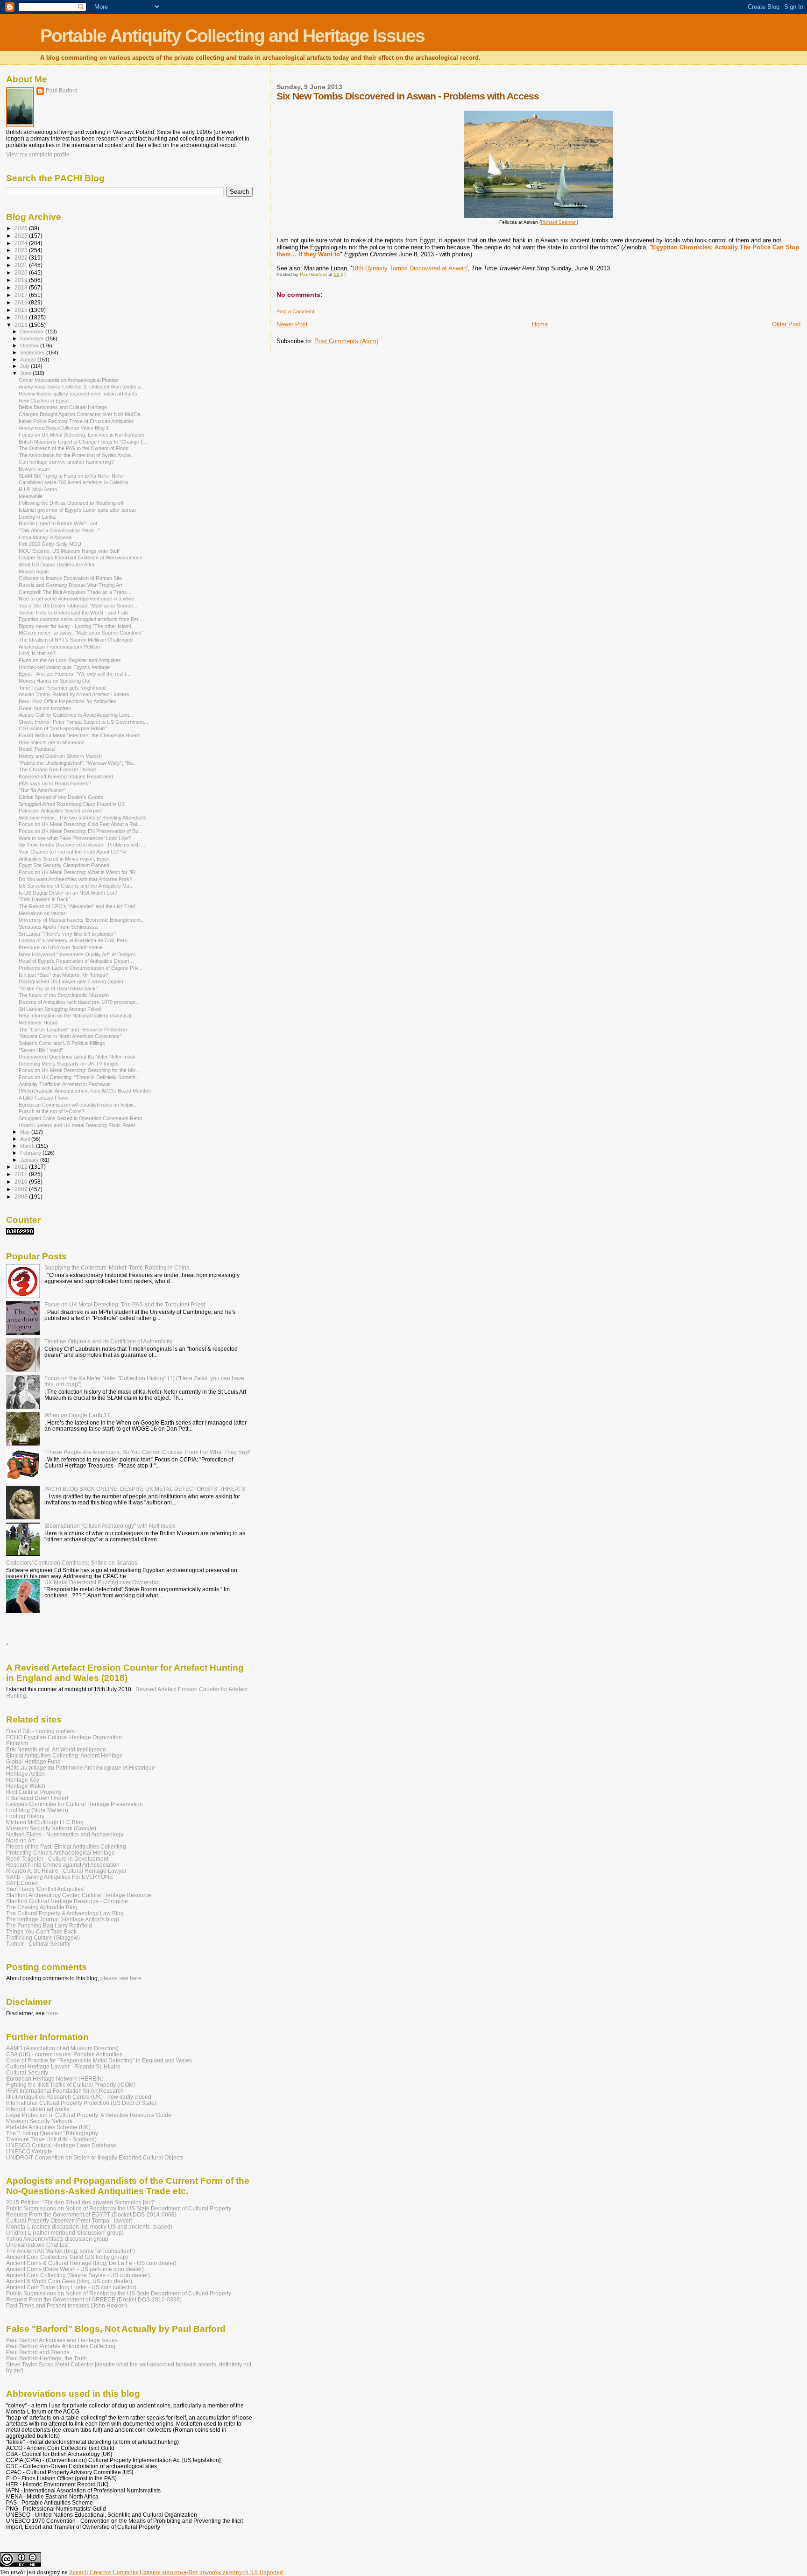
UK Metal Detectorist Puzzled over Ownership (102, 1582)
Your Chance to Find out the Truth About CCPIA (72, 852)
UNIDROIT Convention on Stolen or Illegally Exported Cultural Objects (95, 2157)
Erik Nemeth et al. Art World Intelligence (56, 1749)
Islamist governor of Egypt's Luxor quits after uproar (78, 510)
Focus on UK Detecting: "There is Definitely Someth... (79, 1077)
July (25, 366)
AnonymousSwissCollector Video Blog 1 (64, 428)
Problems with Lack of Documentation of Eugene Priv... (81, 968)
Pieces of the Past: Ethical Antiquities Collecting (66, 1846)
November (33, 339)
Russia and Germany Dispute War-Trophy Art (71, 585)
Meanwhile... (33, 496)
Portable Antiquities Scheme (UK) (48, 2127)
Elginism (17, 1743)
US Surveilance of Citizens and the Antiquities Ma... (76, 886)
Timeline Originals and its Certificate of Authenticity (108, 1341)
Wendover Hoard (38, 1023)
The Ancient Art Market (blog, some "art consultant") (71, 2251)
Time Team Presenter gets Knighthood (62, 688)
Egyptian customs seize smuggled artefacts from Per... (81, 619)
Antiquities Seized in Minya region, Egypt (64, 859)
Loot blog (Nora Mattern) (37, 1810)
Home (540, 324)
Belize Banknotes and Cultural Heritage (63, 407)
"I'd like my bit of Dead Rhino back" (58, 988)
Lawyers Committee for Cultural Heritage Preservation (74, 1804)
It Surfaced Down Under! (37, 1798)
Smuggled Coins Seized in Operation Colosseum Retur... (82, 1118)
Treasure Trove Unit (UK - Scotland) (51, 2139)
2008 (22, 1196)
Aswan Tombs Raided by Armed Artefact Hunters (74, 694)
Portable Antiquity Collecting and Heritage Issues (232, 36)
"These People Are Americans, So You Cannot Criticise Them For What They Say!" (148, 1452)
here (52, 2013)
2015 (22, 310)
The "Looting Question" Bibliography (52, 2133)
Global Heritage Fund (33, 1761)
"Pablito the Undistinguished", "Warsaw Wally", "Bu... (78, 763)
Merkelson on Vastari (42, 913)
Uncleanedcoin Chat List (37, 2245)
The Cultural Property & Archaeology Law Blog (65, 1913)
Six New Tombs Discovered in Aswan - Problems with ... (82, 845)
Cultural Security (27, 2072)
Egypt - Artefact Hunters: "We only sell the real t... (74, 674)
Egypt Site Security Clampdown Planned (64, 865)
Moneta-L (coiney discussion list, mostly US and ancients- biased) (89, 2227)
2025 (22, 236)
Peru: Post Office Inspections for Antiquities (67, 701)
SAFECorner (22, 1883)
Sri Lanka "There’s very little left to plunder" (67, 934)
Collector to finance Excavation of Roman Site (70, 578)
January (30, 1160)
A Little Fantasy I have (44, 1098)
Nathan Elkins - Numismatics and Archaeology (65, 1834)
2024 (22, 243)
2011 (22, 1174)
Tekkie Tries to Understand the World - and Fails (74, 613)
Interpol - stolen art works (38, 2109)
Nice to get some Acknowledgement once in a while (76, 599)
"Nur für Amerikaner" (42, 790)
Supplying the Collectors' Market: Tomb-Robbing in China (117, 1267)
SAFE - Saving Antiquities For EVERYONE (60, 1877)
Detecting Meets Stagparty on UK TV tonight (69, 1064)
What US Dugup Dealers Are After (57, 565)
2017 (22, 295)
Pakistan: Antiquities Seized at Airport (60, 811)
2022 (22, 258)
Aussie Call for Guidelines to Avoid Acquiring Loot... (76, 715)
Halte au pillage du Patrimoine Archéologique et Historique (81, 1768)
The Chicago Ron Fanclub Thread (57, 769)
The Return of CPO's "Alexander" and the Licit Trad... (79, 906)
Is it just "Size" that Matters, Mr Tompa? (63, 975)
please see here (121, 1978)
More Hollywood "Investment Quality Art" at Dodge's (77, 954)
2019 (22, 280)
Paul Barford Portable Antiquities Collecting (61, 2346)
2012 (22, 1167)
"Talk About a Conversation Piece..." (59, 530)
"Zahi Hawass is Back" (45, 899)
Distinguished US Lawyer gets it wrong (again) (71, 981)
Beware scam (34, 469)
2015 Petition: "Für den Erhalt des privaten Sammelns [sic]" (80, 2202)
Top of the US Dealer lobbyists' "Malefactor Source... (78, 606)
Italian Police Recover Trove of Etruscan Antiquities (76, 421)
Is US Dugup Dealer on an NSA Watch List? (68, 893)
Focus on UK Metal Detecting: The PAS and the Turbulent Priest (125, 1304)
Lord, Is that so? (37, 653)
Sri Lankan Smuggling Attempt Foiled (60, 1009)
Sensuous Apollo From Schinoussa (58, 927)
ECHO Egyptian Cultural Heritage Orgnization (64, 1737)
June (26, 373)
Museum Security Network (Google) (51, 1828)
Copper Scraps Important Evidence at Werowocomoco (81, 558)
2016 (22, 302)
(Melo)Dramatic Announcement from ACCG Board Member (85, 1091)
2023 (22, 250)
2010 (22, 1182)
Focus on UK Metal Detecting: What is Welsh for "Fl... (79, 872)
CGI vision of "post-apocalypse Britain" (63, 728)
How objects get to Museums (52, 742)
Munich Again (34, 572)
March (28, 1146)
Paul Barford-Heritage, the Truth (46, 2358)
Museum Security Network (39, 2121)
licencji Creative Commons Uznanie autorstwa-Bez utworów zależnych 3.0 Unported (176, 2572)
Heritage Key (23, 1780)
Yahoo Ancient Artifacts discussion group (57, 2239)
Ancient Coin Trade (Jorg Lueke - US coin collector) (71, 2287)
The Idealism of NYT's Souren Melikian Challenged (76, 640)
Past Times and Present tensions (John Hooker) (67, 2305)
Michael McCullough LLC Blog (45, 1822)
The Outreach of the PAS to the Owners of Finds (74, 448)
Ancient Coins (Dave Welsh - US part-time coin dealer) (75, 2269)
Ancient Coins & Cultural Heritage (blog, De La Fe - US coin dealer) (91, 2263)
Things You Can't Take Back (41, 1931)
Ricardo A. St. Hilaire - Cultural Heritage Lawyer (66, 1871)
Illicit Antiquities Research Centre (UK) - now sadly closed (79, 2097)
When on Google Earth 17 (77, 1415)
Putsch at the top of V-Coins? (52, 1111)
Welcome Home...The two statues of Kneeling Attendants (83, 818)
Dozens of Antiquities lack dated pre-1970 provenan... (79, 1002)
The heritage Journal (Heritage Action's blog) (63, 1919)
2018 (22, 287)
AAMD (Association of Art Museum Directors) (62, 2048)
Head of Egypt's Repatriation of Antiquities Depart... (76, 961)
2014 (22, 317)
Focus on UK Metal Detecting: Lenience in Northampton (81, 435)
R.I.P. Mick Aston (38, 489)
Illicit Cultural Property (34, 1792)
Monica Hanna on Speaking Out (55, 681)
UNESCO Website (29, 2151)
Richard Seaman (559, 222)
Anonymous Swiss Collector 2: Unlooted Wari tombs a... (82, 387)
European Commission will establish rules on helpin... (78, 1105)
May (26, 1132)
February (31, 1153)
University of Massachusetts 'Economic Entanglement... (82, 920)
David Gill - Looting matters (40, 1731)
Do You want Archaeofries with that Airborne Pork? (75, 879)
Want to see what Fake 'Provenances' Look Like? (75, 838)
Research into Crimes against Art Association (63, 1865)
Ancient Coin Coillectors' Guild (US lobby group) (67, 2257)
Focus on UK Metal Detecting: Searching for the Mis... (79, 1070)
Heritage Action (25, 1774)
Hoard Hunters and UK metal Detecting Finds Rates (77, 1125)
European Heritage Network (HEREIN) (55, 2078)
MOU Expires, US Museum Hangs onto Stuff (69, 551)
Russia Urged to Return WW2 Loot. (59, 523)
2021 (22, 265)
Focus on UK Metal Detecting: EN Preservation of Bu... (81, 831)
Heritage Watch (26, 1786)
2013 (22, 325)
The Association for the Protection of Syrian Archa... (77, 455)
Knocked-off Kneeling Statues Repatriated (66, 776)
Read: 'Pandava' (37, 749)
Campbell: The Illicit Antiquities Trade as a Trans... (75, 592)
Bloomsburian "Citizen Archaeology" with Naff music (110, 1526)
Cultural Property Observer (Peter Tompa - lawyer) (69, 2220)
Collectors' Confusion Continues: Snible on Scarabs (72, 1563)
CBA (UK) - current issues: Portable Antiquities (64, 2054)
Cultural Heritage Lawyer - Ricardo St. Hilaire (63, 2066)
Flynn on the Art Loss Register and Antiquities (70, 660)
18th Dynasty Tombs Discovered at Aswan (409, 268)
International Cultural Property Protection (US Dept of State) (81, 2103)
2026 (22, 228)
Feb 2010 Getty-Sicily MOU (50, 544)
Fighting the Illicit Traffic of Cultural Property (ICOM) (71, 2085)
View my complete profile (38, 155)
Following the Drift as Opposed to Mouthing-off (71, 503)
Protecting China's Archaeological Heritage (60, 1853)
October (30, 346)
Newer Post (292, 324)
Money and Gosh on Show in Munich (60, 756)
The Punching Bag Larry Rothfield (49, 1925)
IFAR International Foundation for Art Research (65, 2091)
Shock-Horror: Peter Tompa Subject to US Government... (83, 722)
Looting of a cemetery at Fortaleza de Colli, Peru (73, 940)
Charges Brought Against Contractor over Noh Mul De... (82, 414)
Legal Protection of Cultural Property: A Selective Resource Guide (89, 2115)
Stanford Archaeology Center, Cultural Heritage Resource (79, 1895)
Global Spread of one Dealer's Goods (61, 797)
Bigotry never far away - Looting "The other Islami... (77, 626)
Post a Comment (295, 311)
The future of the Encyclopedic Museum (64, 995)
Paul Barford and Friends (38, 2352)
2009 (22, 1189)
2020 (22, 272)
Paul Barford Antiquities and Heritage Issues (62, 2340)
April (26, 1139)
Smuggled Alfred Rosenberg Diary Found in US (72, 804)
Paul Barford (62, 91)
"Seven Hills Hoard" (41, 1050)
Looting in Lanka (37, 517)
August (29, 360)
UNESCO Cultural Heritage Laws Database (61, 2145)
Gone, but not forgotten (45, 708)
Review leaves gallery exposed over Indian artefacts (78, 394)
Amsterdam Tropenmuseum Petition (59, 647)
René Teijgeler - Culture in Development (57, 1859)
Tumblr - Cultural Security (38, 1944)
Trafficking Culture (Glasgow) (43, 1937)
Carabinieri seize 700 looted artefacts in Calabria (73, 482)
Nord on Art (20, 1840)
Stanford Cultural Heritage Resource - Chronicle (67, 1901)
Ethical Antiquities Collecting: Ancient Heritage (64, 1755)
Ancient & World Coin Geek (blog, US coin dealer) (69, 2281)
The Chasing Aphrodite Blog (42, 1907)
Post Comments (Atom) (346, 341)
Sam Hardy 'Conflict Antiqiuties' (45, 1889)
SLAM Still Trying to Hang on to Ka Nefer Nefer (71, 476)
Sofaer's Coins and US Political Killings (62, 1043)
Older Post (786, 324)
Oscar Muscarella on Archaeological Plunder (69, 380)
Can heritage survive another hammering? (66, 462)
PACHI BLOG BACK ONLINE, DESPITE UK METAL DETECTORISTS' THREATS (145, 1489)
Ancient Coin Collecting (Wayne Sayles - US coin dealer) (78, 2275)
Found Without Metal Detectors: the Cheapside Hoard (79, 735)
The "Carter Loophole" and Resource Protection (73, 1030)
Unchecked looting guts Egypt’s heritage (64, 667)
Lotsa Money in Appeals (46, 537)
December (33, 332)
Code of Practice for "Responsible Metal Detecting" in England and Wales (99, 2060)
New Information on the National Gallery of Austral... (77, 1016)
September (33, 353)
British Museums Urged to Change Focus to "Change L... (83, 442)
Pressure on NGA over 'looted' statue (61, 947)
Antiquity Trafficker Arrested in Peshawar (65, 1084)
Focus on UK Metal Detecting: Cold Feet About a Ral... (80, 824)
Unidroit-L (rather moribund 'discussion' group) (65, 2233)
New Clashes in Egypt (44, 401)
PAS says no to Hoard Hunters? (55, 783)
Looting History (25, 1816)
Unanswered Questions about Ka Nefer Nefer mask (77, 1057)
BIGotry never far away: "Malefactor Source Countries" (81, 633)
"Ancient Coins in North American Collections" (70, 1036)
